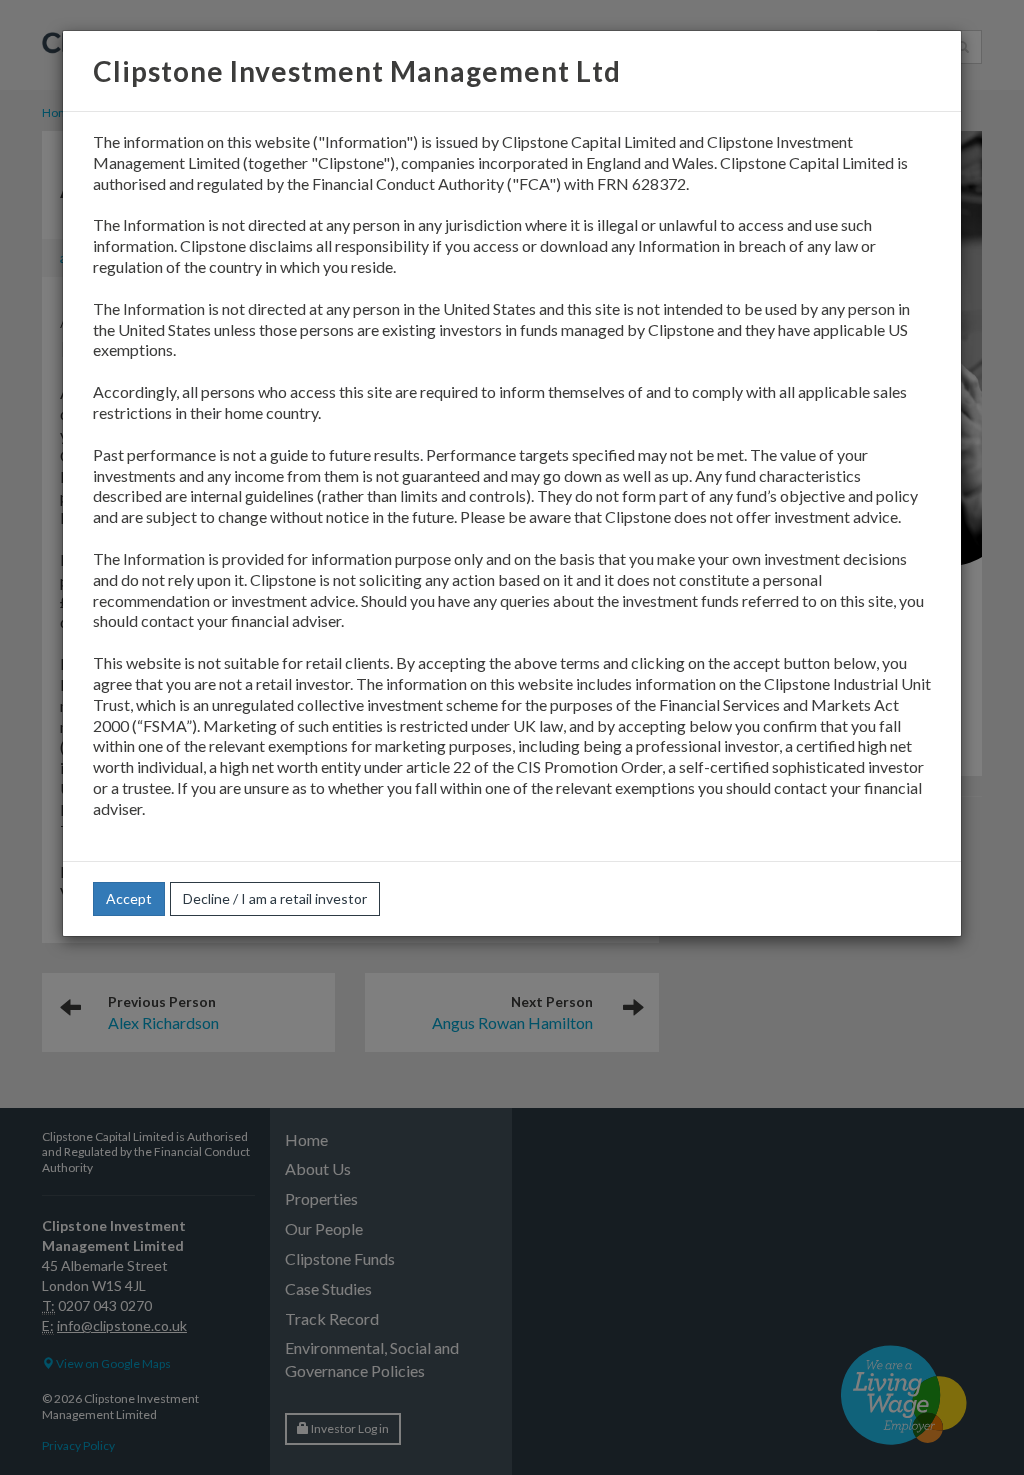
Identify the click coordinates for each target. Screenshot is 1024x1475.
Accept (129, 898)
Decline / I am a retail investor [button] (275, 898)
